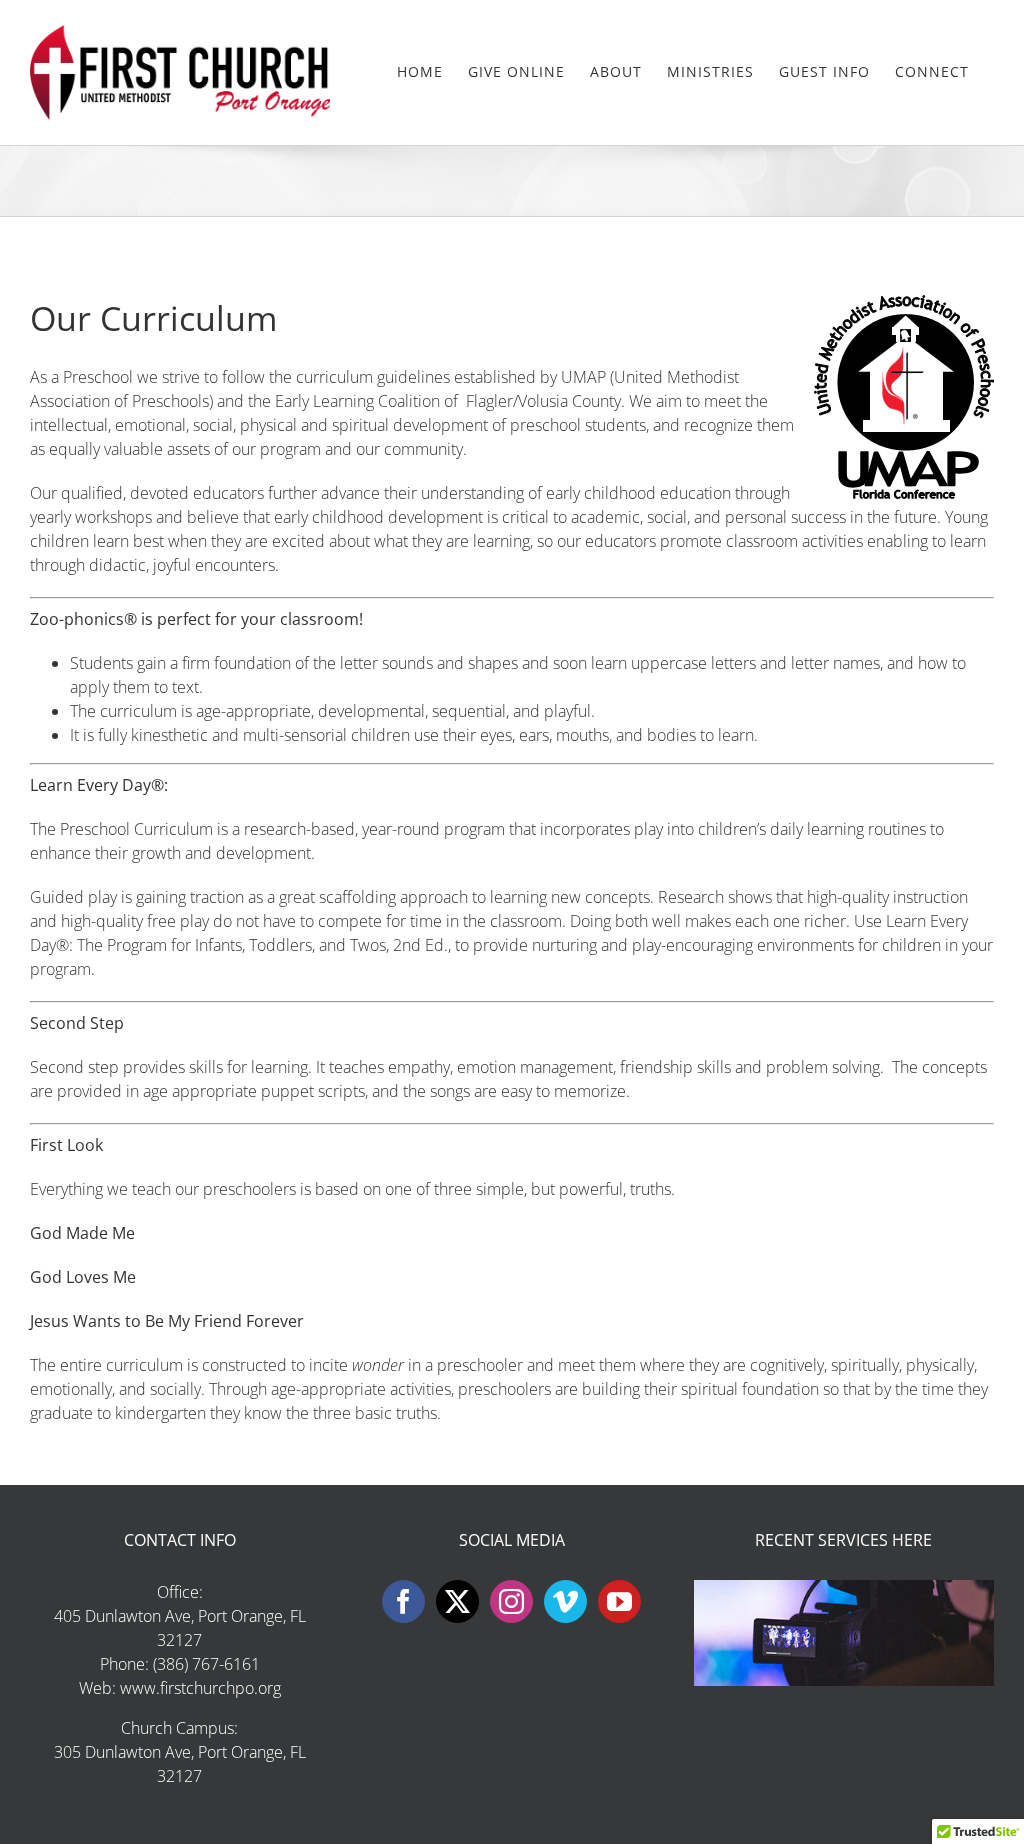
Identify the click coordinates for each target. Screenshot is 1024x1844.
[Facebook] (403, 1601)
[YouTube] (619, 1601)
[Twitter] (457, 1601)
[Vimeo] (565, 1601)
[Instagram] (511, 1601)
